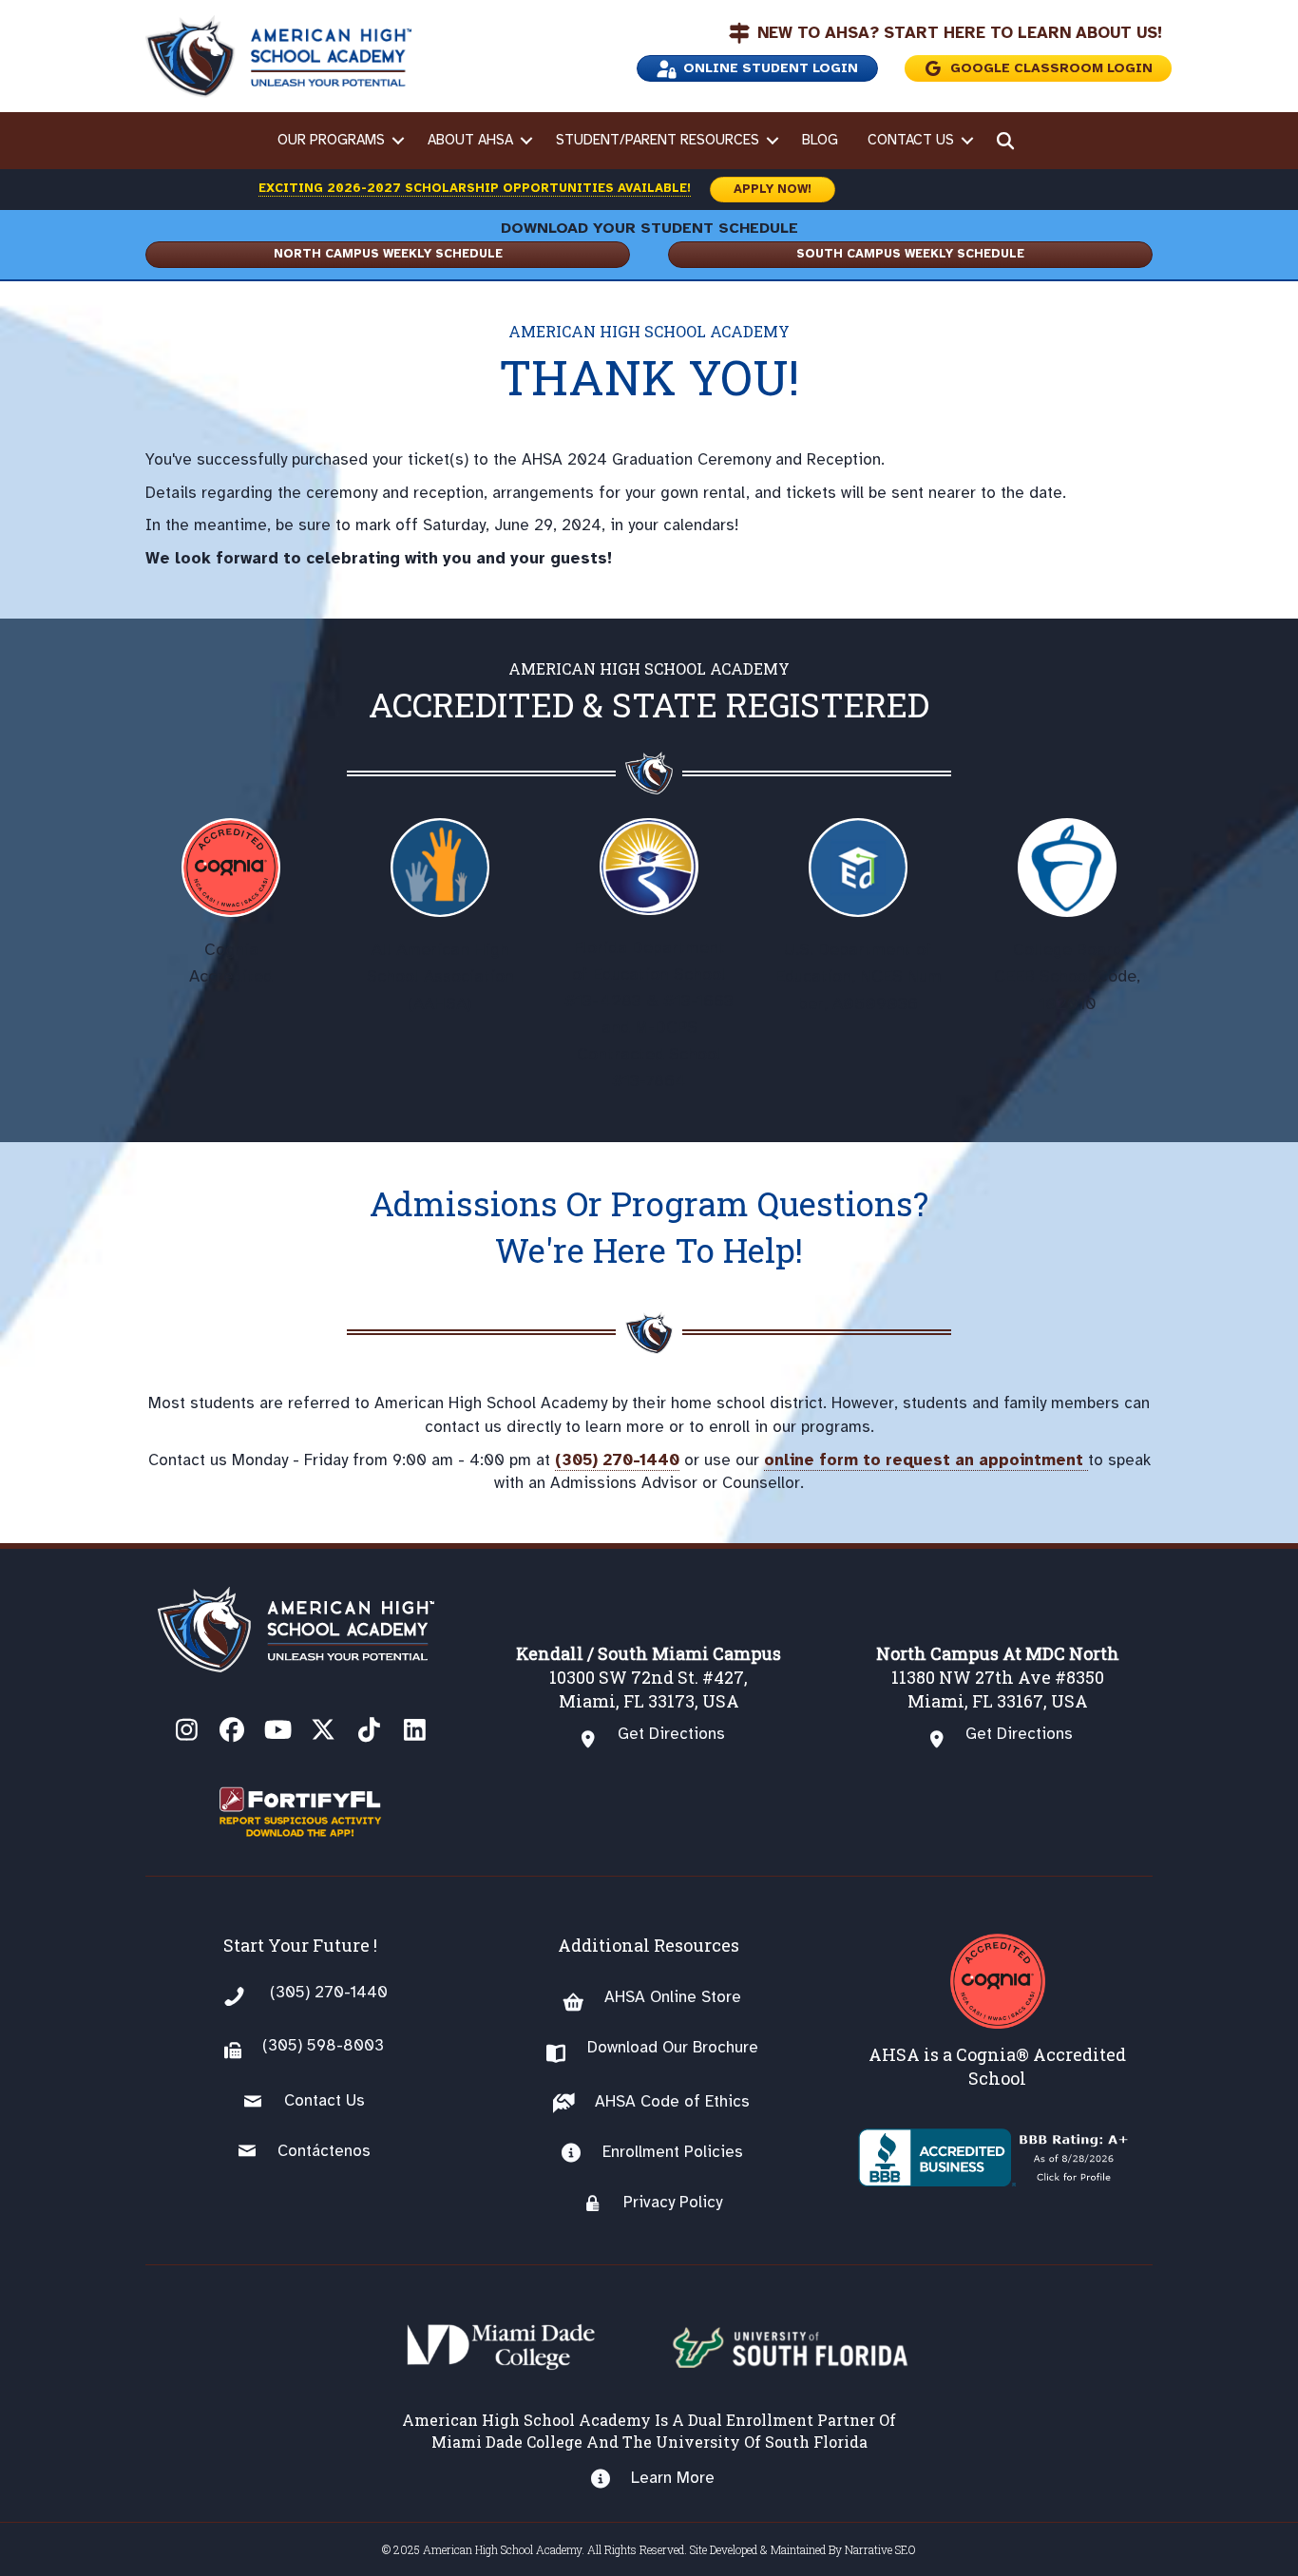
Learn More (673, 2478)
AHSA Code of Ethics (672, 2101)
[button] (399, 141)
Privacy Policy (673, 2202)
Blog (820, 140)
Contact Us (911, 140)
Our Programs (331, 140)
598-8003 (343, 2045)
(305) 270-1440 (617, 1460)
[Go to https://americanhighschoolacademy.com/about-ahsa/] (997, 2012)
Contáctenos (324, 2151)
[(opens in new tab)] (300, 1811)
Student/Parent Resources (658, 140)
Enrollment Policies (673, 2152)
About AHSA (470, 140)
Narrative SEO (880, 2549)
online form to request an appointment (926, 1460)
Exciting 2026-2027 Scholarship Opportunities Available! (475, 188)
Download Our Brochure (673, 2047)
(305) (282, 2045)
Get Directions (671, 1734)
